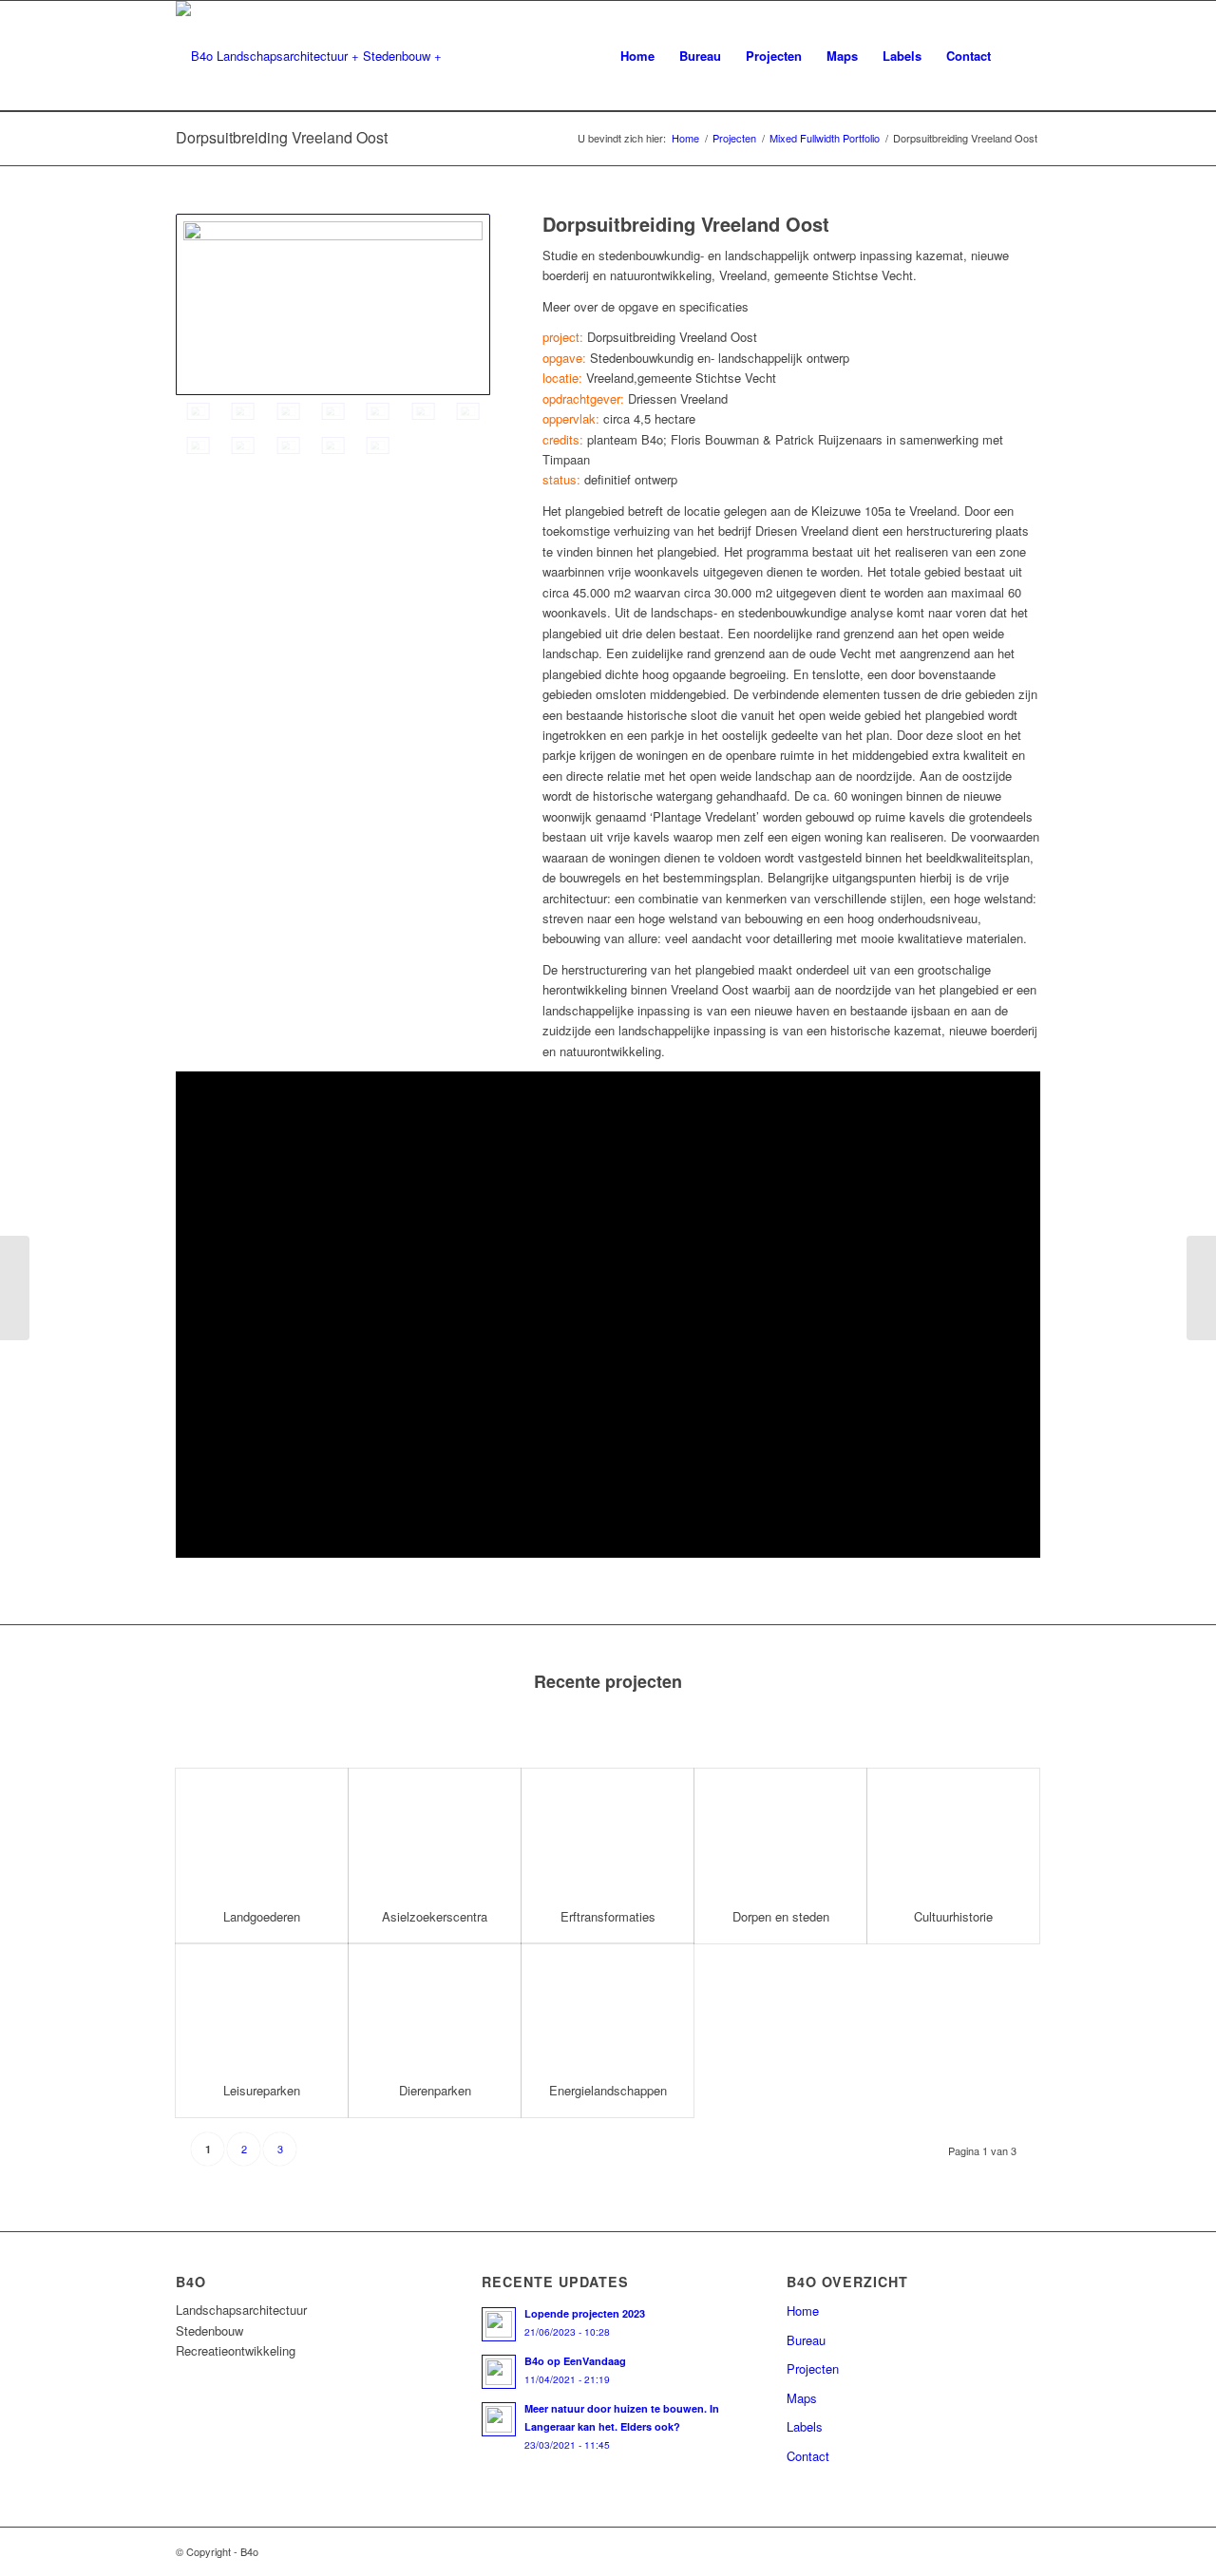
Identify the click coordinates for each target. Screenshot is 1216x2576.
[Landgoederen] (262, 1830)
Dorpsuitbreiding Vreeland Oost (282, 137)
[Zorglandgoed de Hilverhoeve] (15, 1288)
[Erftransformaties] (608, 1830)
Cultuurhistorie (953, 1916)
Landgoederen (262, 1916)
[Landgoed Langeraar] (1201, 1288)
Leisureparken (262, 2090)
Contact (808, 2456)
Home (685, 138)
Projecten (734, 138)
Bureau (806, 2340)
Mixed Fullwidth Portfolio (825, 138)
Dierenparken (435, 2090)
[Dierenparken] (435, 2005)
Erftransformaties (608, 1916)
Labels (805, 2426)
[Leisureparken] (262, 2005)
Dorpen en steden (781, 1916)
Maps (802, 2398)
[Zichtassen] (288, 411)
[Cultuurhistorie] (953, 1830)
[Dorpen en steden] (780, 1830)
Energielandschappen (608, 2090)
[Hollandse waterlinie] (243, 411)
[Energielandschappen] (608, 2005)
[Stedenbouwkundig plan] (333, 304)
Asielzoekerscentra (435, 1916)
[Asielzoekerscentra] (435, 1830)
